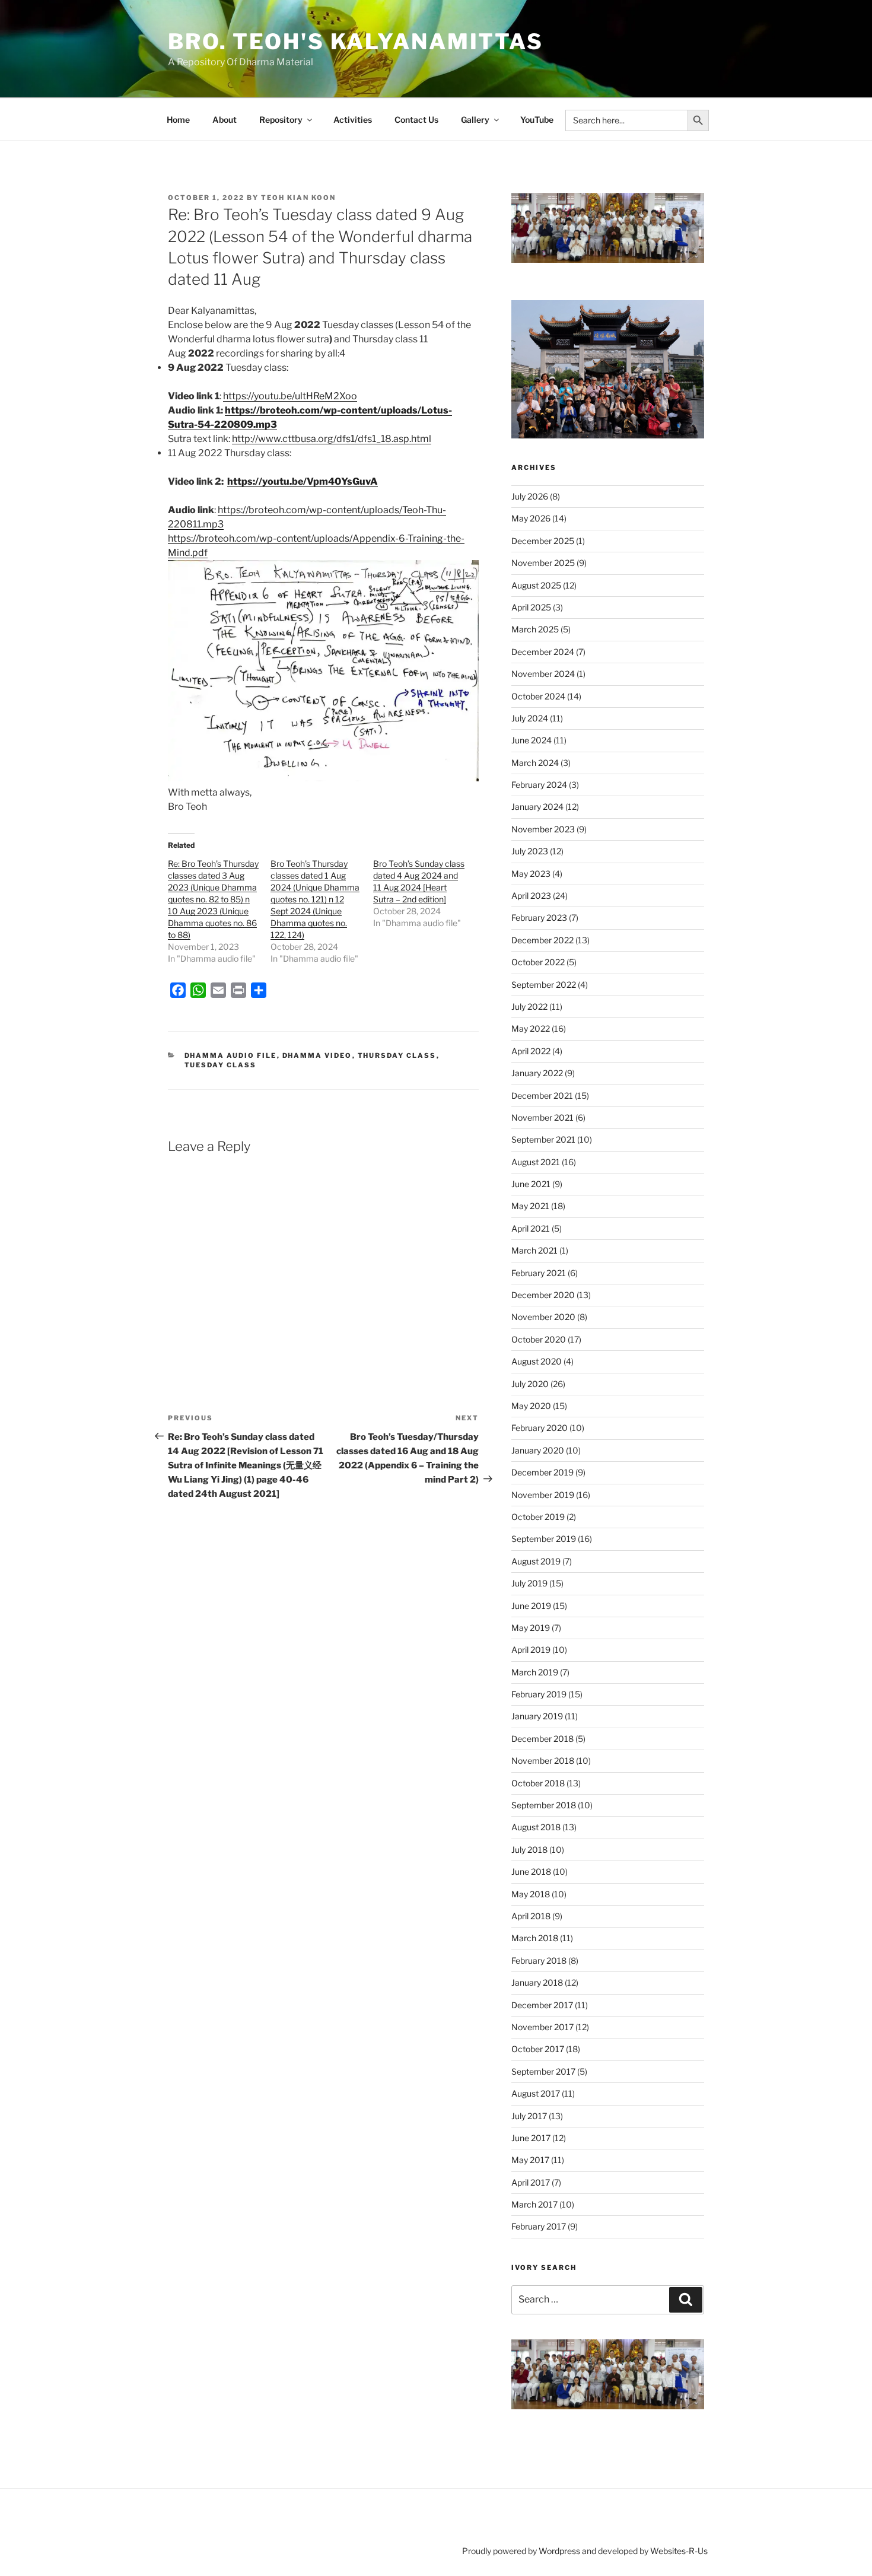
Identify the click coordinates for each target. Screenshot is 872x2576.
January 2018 (537, 1982)
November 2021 (542, 1117)
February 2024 (539, 785)
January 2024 (537, 807)
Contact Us (416, 120)
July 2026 (530, 496)
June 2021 (531, 1184)
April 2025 (531, 607)
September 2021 (543, 1139)
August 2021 (536, 1162)
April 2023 (531, 896)
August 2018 (536, 1827)
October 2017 (538, 2049)
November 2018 (543, 1761)
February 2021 (539, 1273)
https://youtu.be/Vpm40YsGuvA (303, 481)
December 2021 (542, 1095)
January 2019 (537, 1716)
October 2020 (539, 1339)
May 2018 (531, 1894)
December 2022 (542, 940)
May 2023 (531, 874)
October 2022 (538, 962)
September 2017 (543, 2071)
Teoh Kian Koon (298, 198)
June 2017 (531, 2138)
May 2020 (531, 1406)
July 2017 (529, 2116)
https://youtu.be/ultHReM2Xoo (290, 396)
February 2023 (539, 917)
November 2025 (543, 563)
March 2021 (534, 1250)
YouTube (537, 120)
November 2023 (543, 829)
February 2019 (539, 1694)
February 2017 (539, 2226)
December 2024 (543, 652)
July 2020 (530, 1384)
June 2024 (532, 740)
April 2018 (531, 1916)
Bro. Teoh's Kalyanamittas (356, 42)
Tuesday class (221, 1065)
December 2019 (542, 1472)
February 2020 (540, 1428)
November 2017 (542, 2027)
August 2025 (536, 585)
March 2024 (535, 763)
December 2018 (542, 1739)
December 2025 (543, 541)
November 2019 (543, 1495)
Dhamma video (317, 1055)
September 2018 (544, 1805)
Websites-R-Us (679, 2551)
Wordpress (559, 2551)
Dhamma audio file (231, 1055)
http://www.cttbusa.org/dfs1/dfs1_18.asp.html (332, 439)
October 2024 (538, 696)
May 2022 (531, 1028)
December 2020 (543, 1295)
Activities (353, 120)
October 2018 (538, 1783)
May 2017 (530, 2160)
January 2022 (537, 1073)
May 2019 (531, 1628)
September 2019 (544, 1539)
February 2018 (539, 1960)
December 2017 (542, 2005)
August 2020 (537, 1361)
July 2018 (529, 1850)
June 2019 (531, 1606)
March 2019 (535, 1672)
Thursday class (397, 1055)
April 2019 (531, 1650)
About (225, 120)
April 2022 (531, 1051)
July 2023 (530, 851)
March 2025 (535, 629)
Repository (281, 120)
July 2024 (530, 718)
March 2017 (534, 2204)
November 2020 (543, 1317)
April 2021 (531, 1228)
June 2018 (531, 1871)
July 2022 (529, 1006)
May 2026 (531, 518)
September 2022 (544, 985)
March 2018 (535, 1938)
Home (178, 120)
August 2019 (536, 1561)
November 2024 (543, 674)
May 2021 (530, 1206)
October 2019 (538, 1517)
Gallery (475, 120)
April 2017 (531, 2182)
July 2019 (529, 1583)
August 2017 (536, 2093)
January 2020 (538, 1450)
